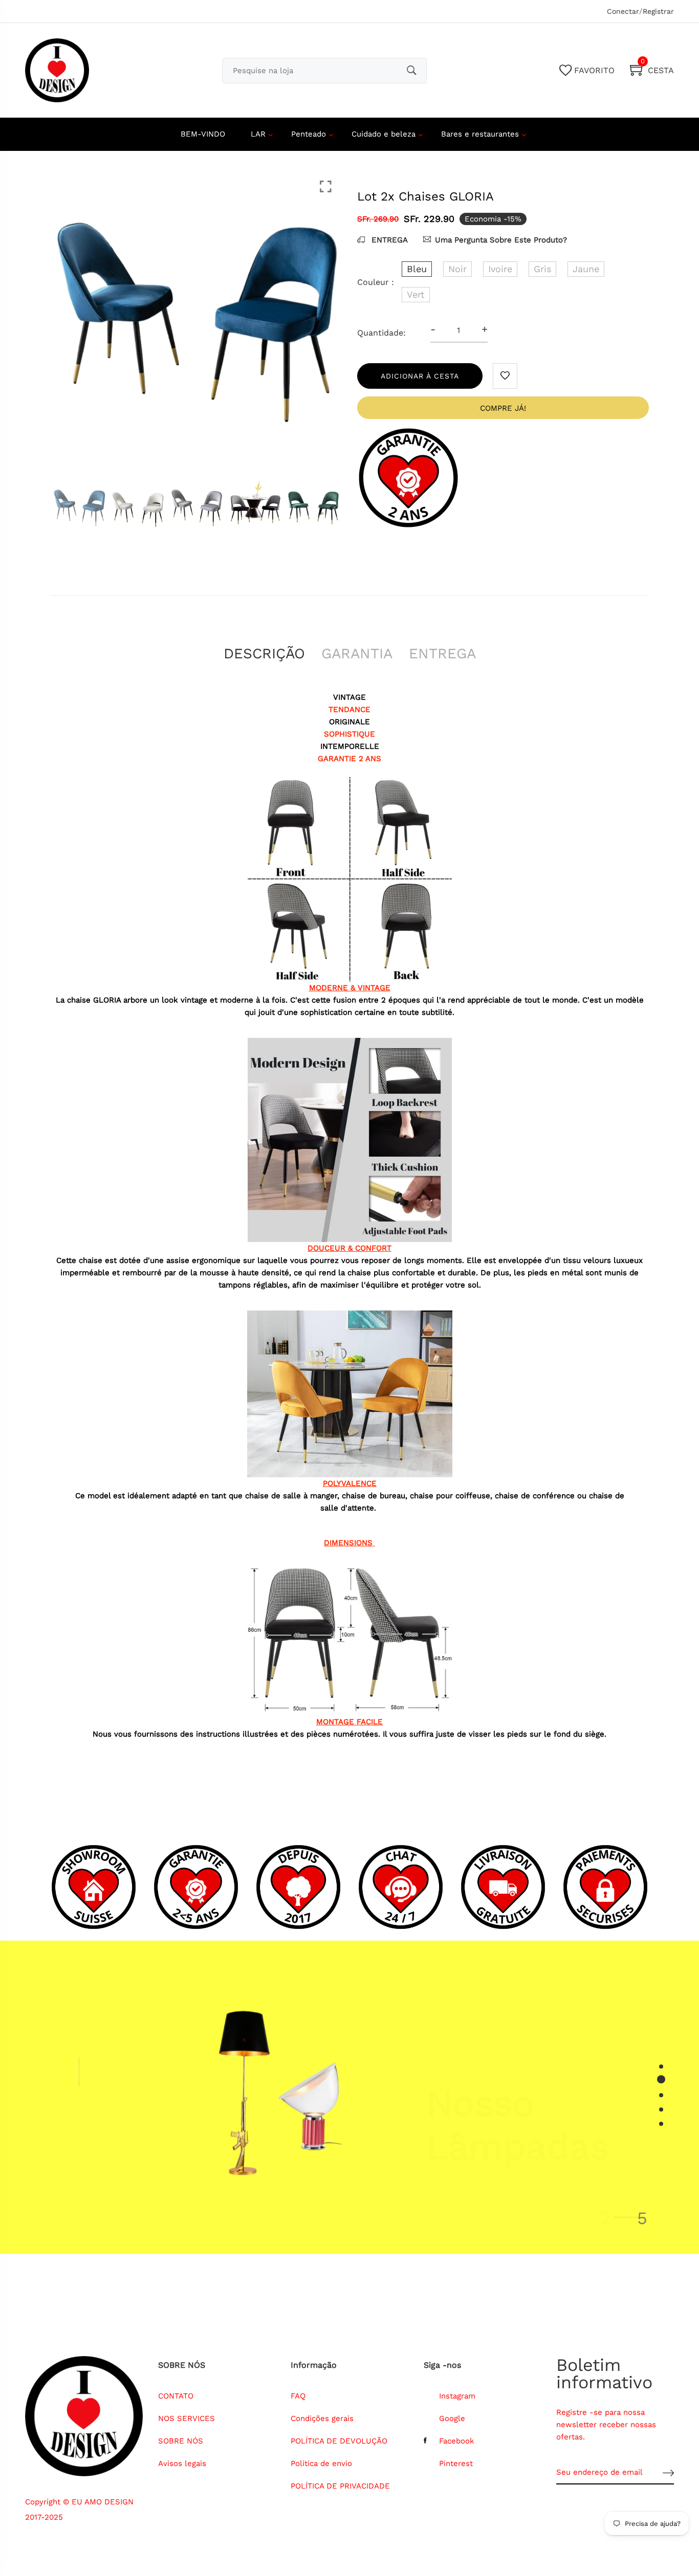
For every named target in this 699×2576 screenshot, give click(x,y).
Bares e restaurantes (480, 134)
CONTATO (176, 2396)
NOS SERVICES (187, 2418)
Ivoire (500, 269)
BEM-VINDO (203, 134)
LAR (258, 134)
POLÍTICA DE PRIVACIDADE (340, 2486)
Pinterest (456, 2463)
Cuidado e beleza (384, 134)
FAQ (298, 2396)
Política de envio (321, 2463)
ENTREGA (388, 240)
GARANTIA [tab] (357, 653)
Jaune (586, 269)
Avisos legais (182, 2463)
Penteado (309, 134)
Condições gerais (322, 2418)
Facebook (457, 2441)
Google (452, 2418)
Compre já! (503, 408)
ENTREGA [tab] (442, 653)
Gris (542, 269)
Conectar (623, 11)
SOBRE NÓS (181, 2441)
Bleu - (290, 2480)
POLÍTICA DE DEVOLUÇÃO (339, 2441)
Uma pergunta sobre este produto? (501, 240)
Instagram (457, 2396)
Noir (457, 269)
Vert (416, 294)
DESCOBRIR (459, 2171)
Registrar (658, 11)
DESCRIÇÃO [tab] (264, 653)
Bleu (417, 269)
